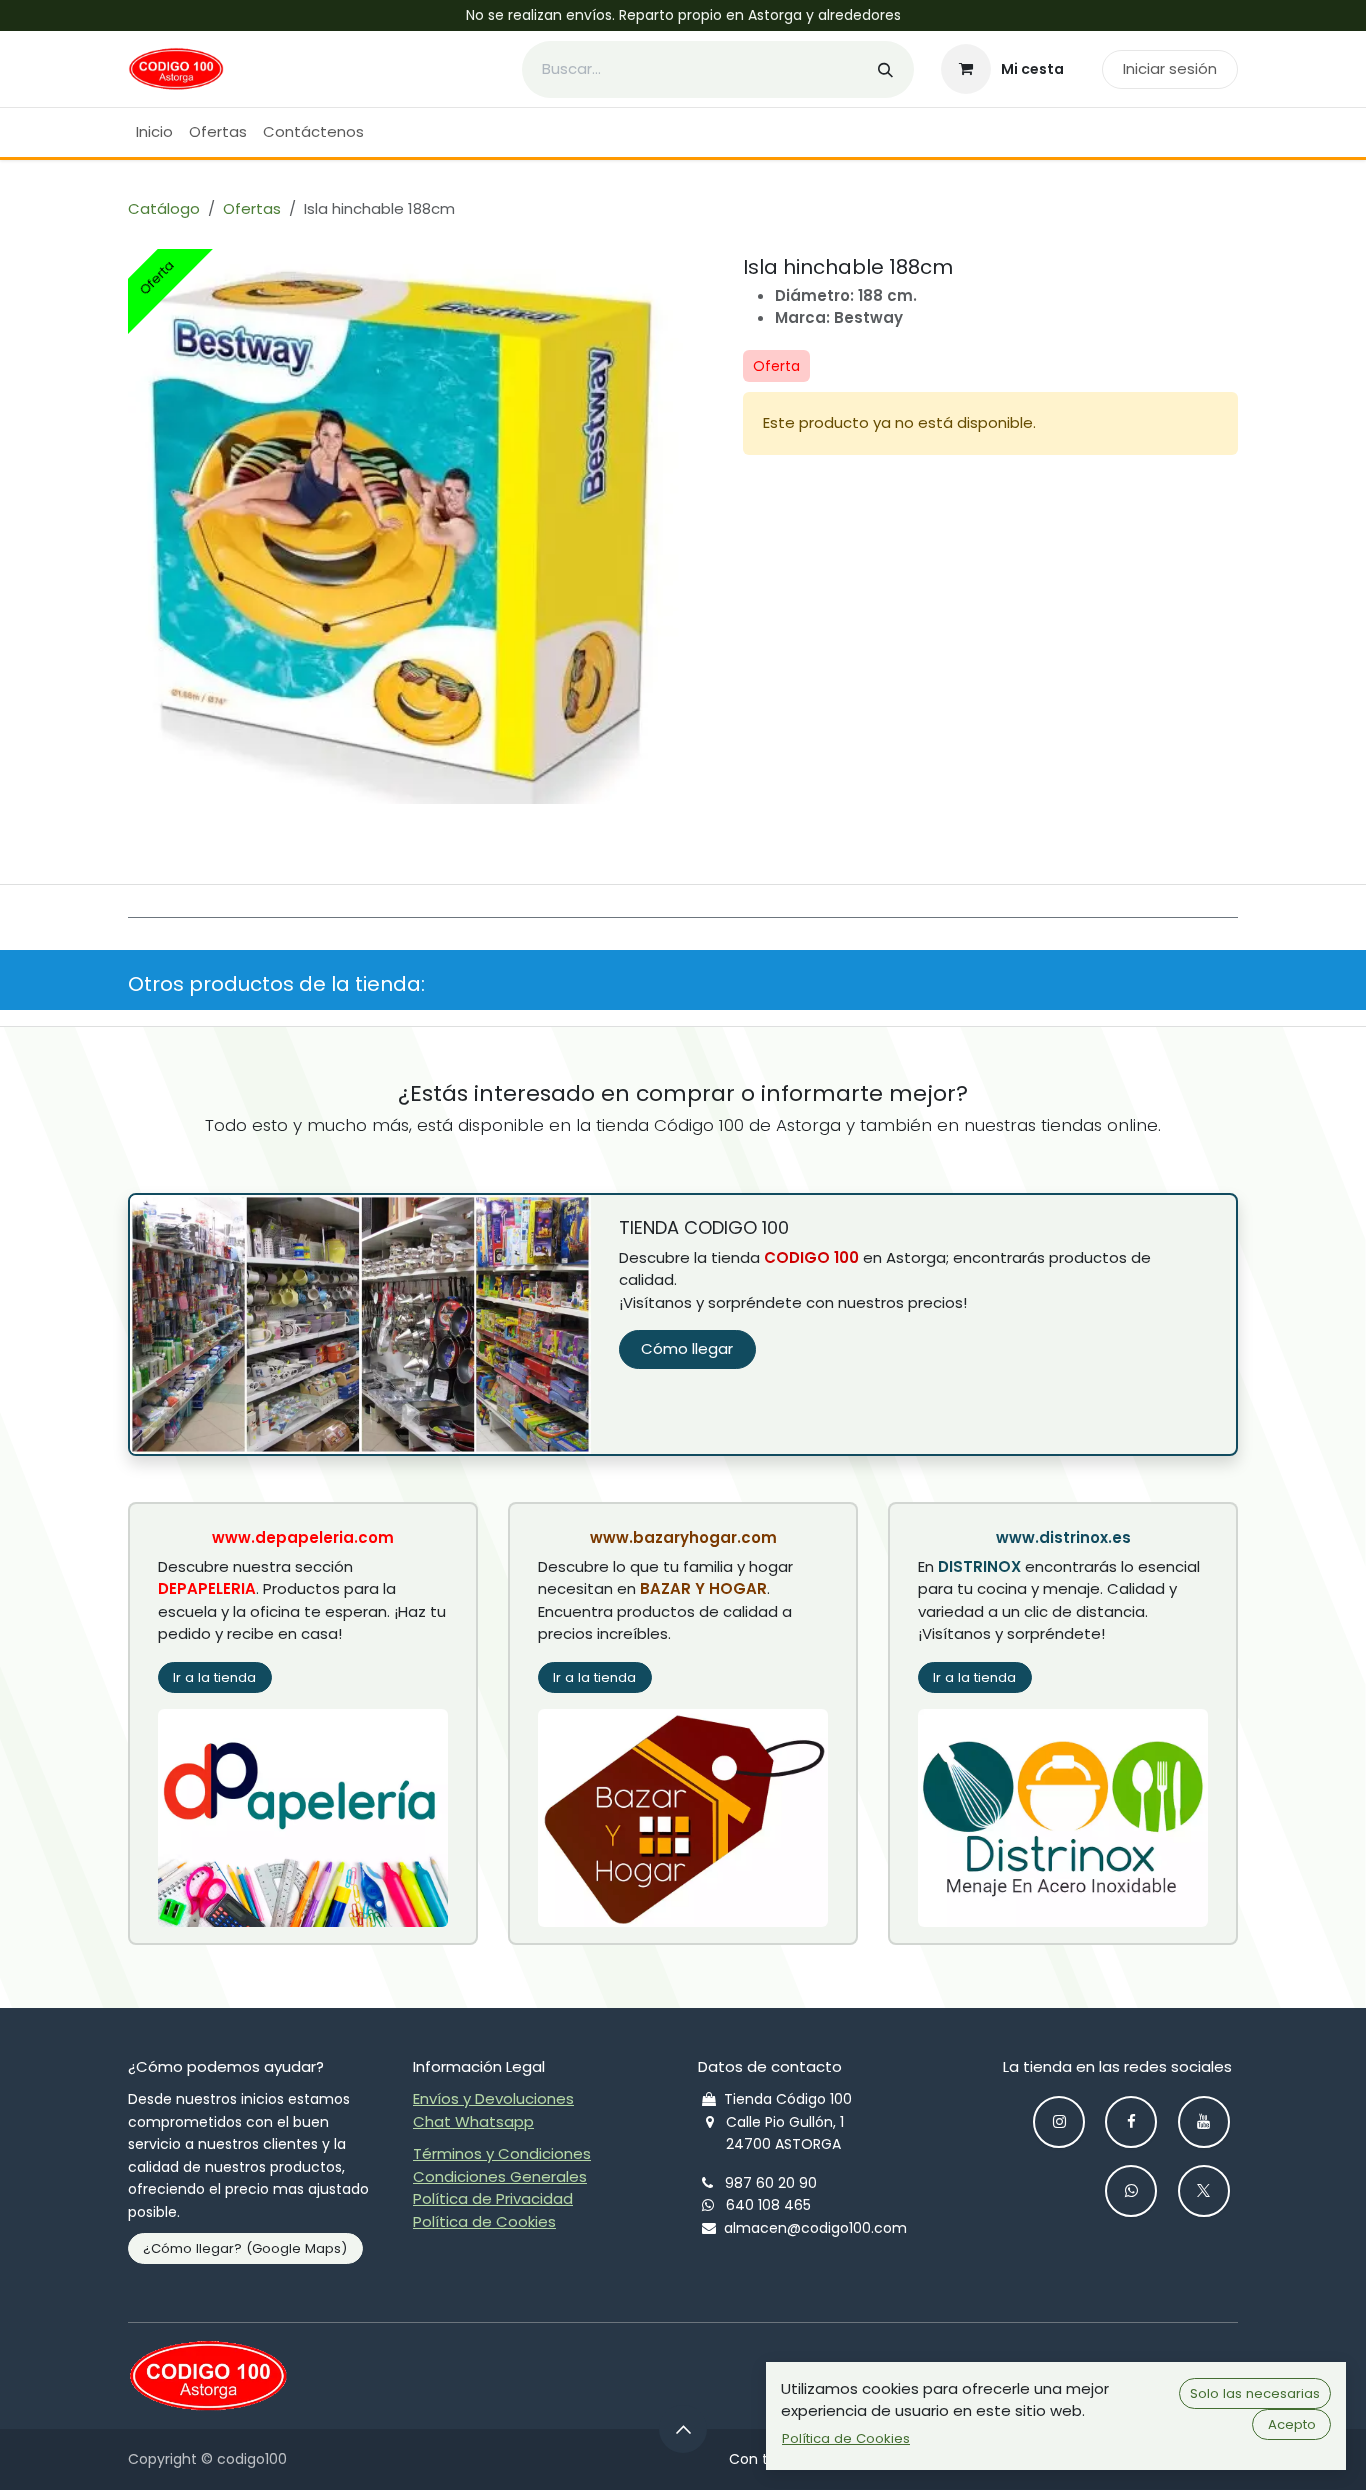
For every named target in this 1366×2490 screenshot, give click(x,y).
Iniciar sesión (1170, 68)
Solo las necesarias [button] (1255, 2393)
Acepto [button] (1292, 2424)
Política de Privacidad (493, 2198)
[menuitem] (154, 132)
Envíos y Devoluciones (493, 2098)
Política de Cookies (484, 2221)
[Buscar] (885, 69)
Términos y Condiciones (502, 2153)
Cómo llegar (687, 1348)
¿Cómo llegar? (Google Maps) (245, 2248)
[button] (683, 2429)
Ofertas (252, 208)
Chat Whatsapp (473, 2121)
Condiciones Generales (500, 2176)
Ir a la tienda (214, 1677)
